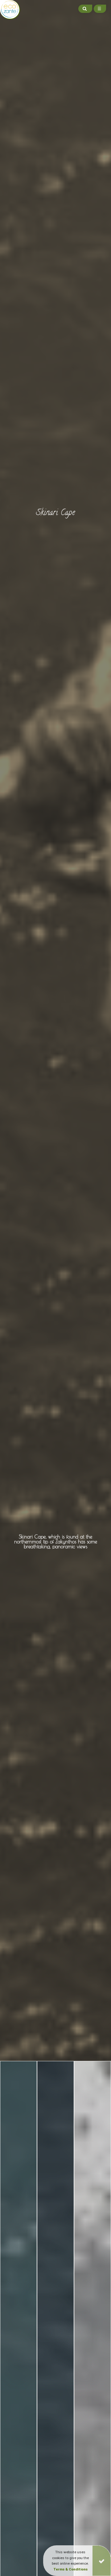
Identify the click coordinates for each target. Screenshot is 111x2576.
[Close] (102, 2561)
